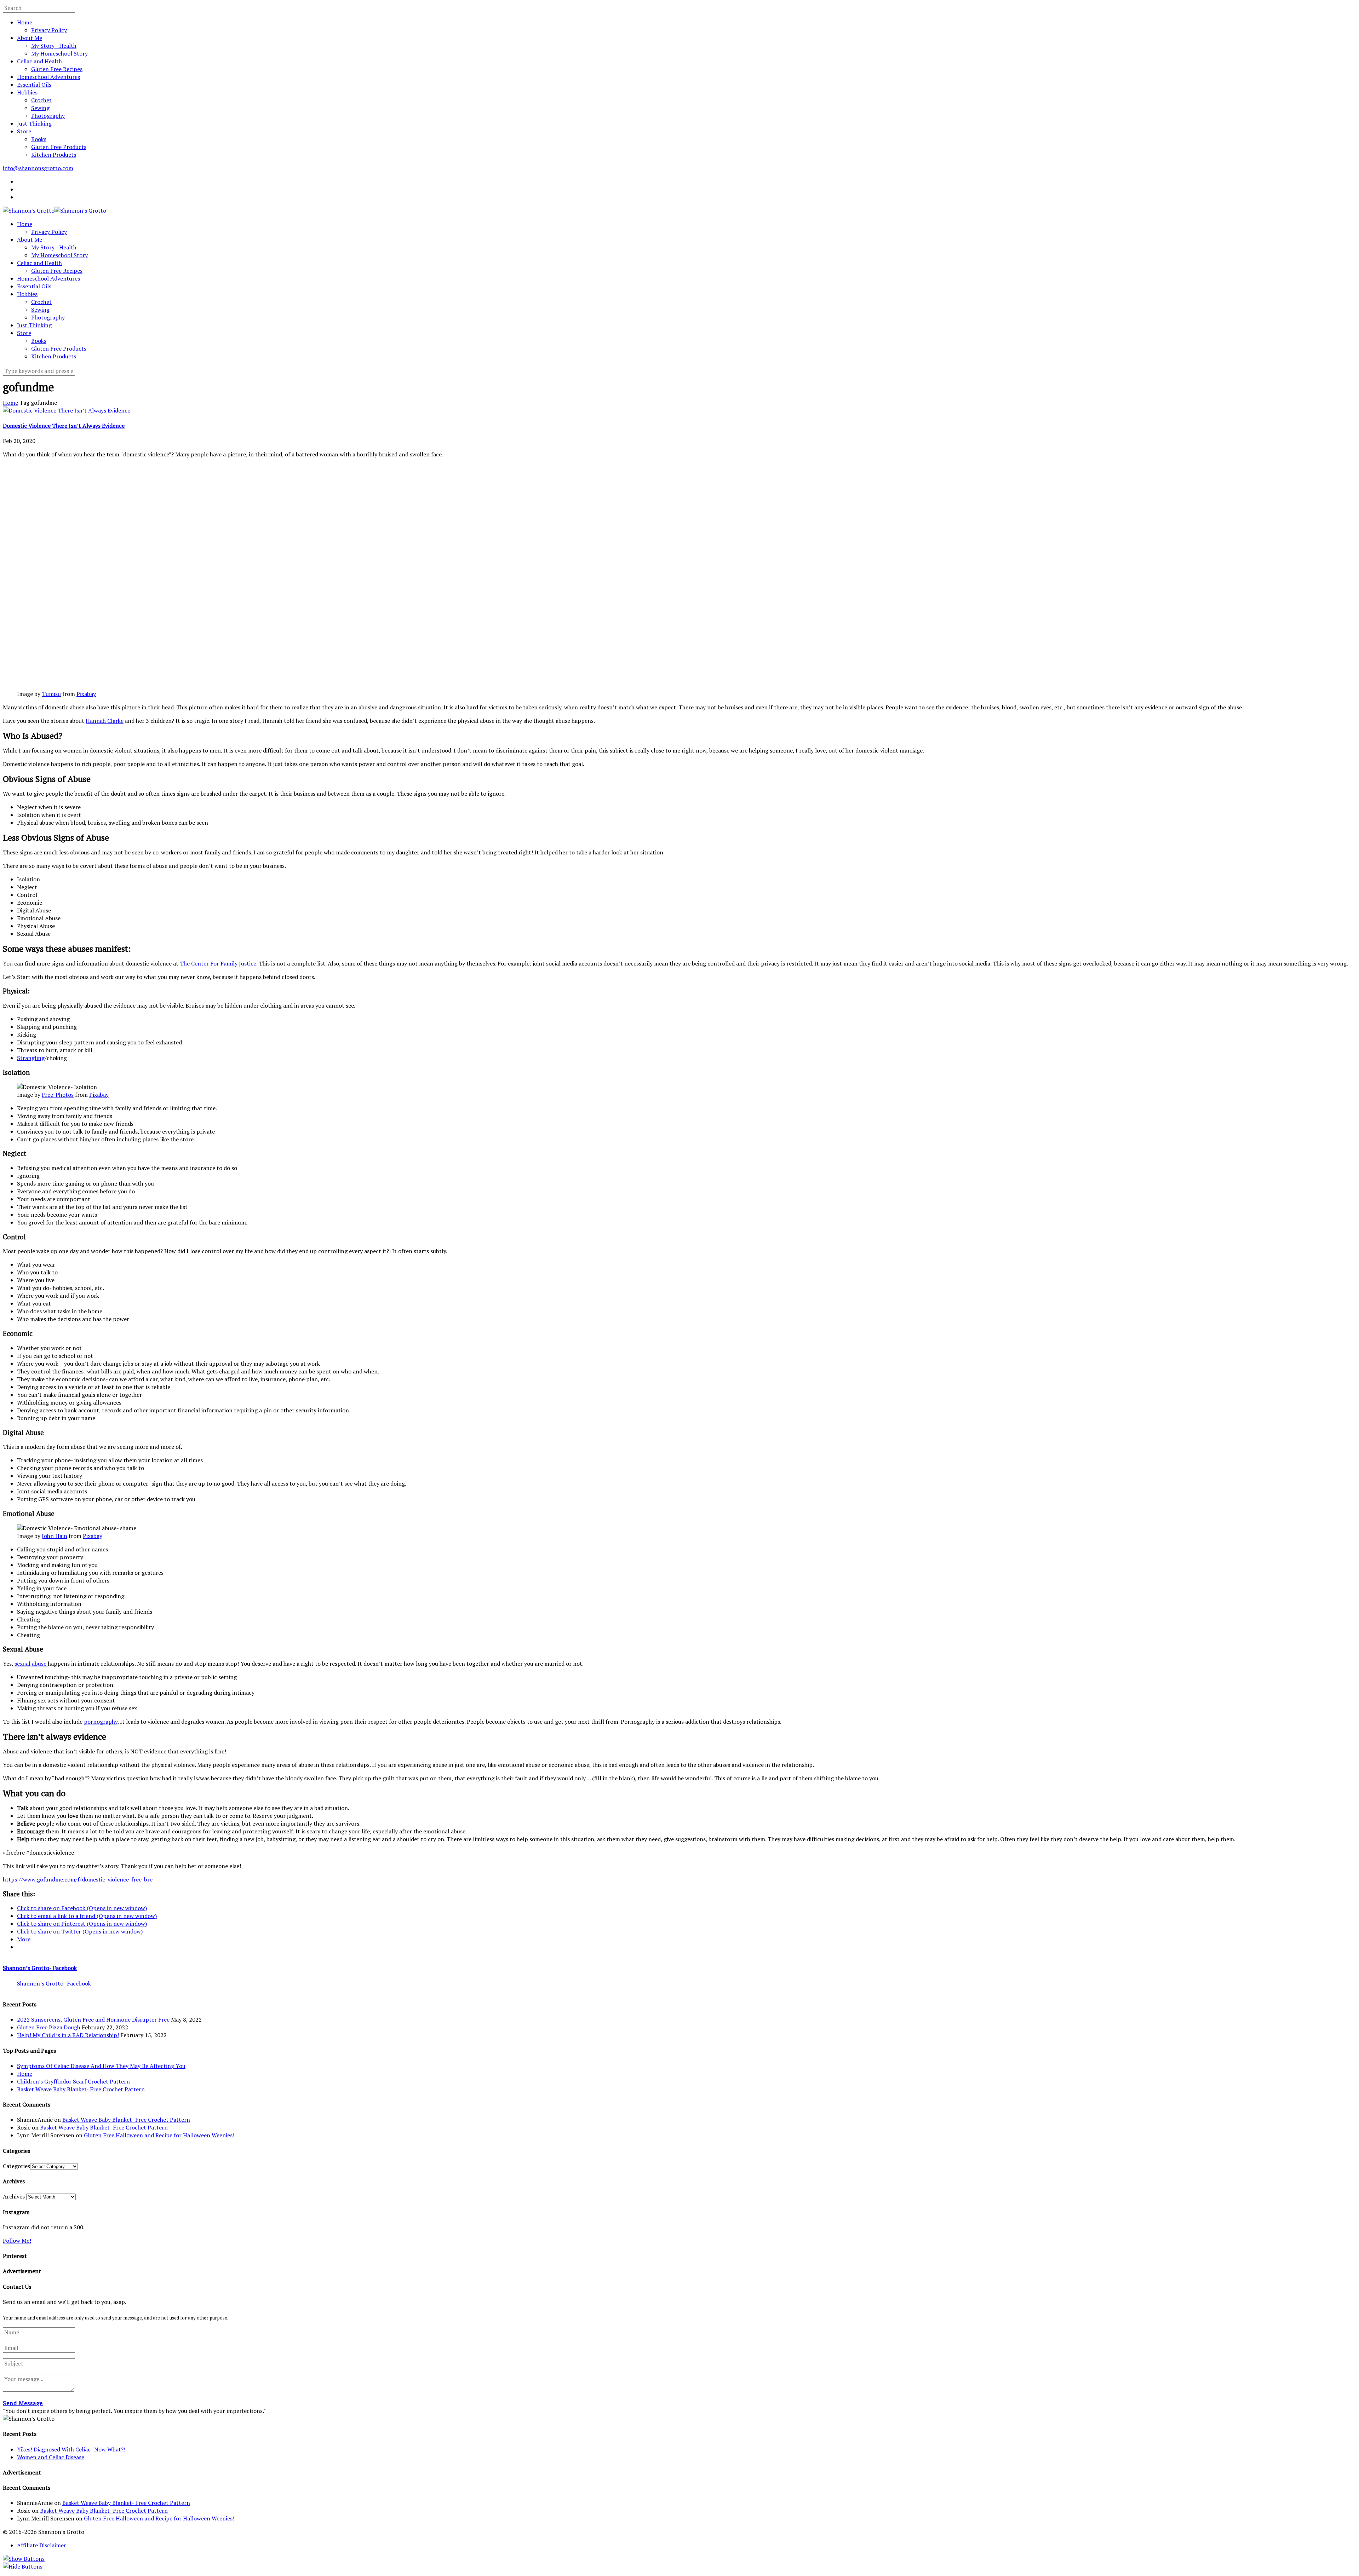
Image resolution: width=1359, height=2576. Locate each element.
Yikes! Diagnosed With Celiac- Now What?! (71, 2449)
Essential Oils (34, 85)
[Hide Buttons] (23, 2566)
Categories (16, 2166)
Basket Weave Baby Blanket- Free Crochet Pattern (81, 2089)
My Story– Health (54, 46)
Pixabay (86, 694)
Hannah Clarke (105, 721)
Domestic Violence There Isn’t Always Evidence (64, 426)
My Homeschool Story (59, 53)
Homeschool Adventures (48, 77)
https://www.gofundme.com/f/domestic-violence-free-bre (78, 1879)
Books (39, 139)
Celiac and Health (39, 61)
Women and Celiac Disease (51, 2457)
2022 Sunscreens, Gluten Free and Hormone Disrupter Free (93, 2019)
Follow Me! (17, 2241)
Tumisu (51, 694)
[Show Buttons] (24, 2559)
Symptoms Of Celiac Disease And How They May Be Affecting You (101, 2066)
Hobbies (27, 92)
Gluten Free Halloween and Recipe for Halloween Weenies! (159, 2135)
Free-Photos (58, 1095)
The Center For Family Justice (218, 963)
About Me (30, 38)
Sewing (40, 108)
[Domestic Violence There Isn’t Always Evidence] (67, 410)
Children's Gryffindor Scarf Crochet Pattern (73, 2081)
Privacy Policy (49, 30)
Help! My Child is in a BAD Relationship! (68, 2035)
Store (24, 131)
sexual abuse (31, 1664)
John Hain (55, 1536)
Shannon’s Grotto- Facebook (40, 1968)
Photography (48, 116)
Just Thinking (34, 123)
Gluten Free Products (59, 147)
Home (25, 22)
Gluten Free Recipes (57, 69)
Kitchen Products (54, 155)
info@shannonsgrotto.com (38, 168)
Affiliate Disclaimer (42, 2545)
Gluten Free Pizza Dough (49, 2027)
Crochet (41, 100)
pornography (101, 1722)
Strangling (31, 1058)
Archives (14, 2196)
